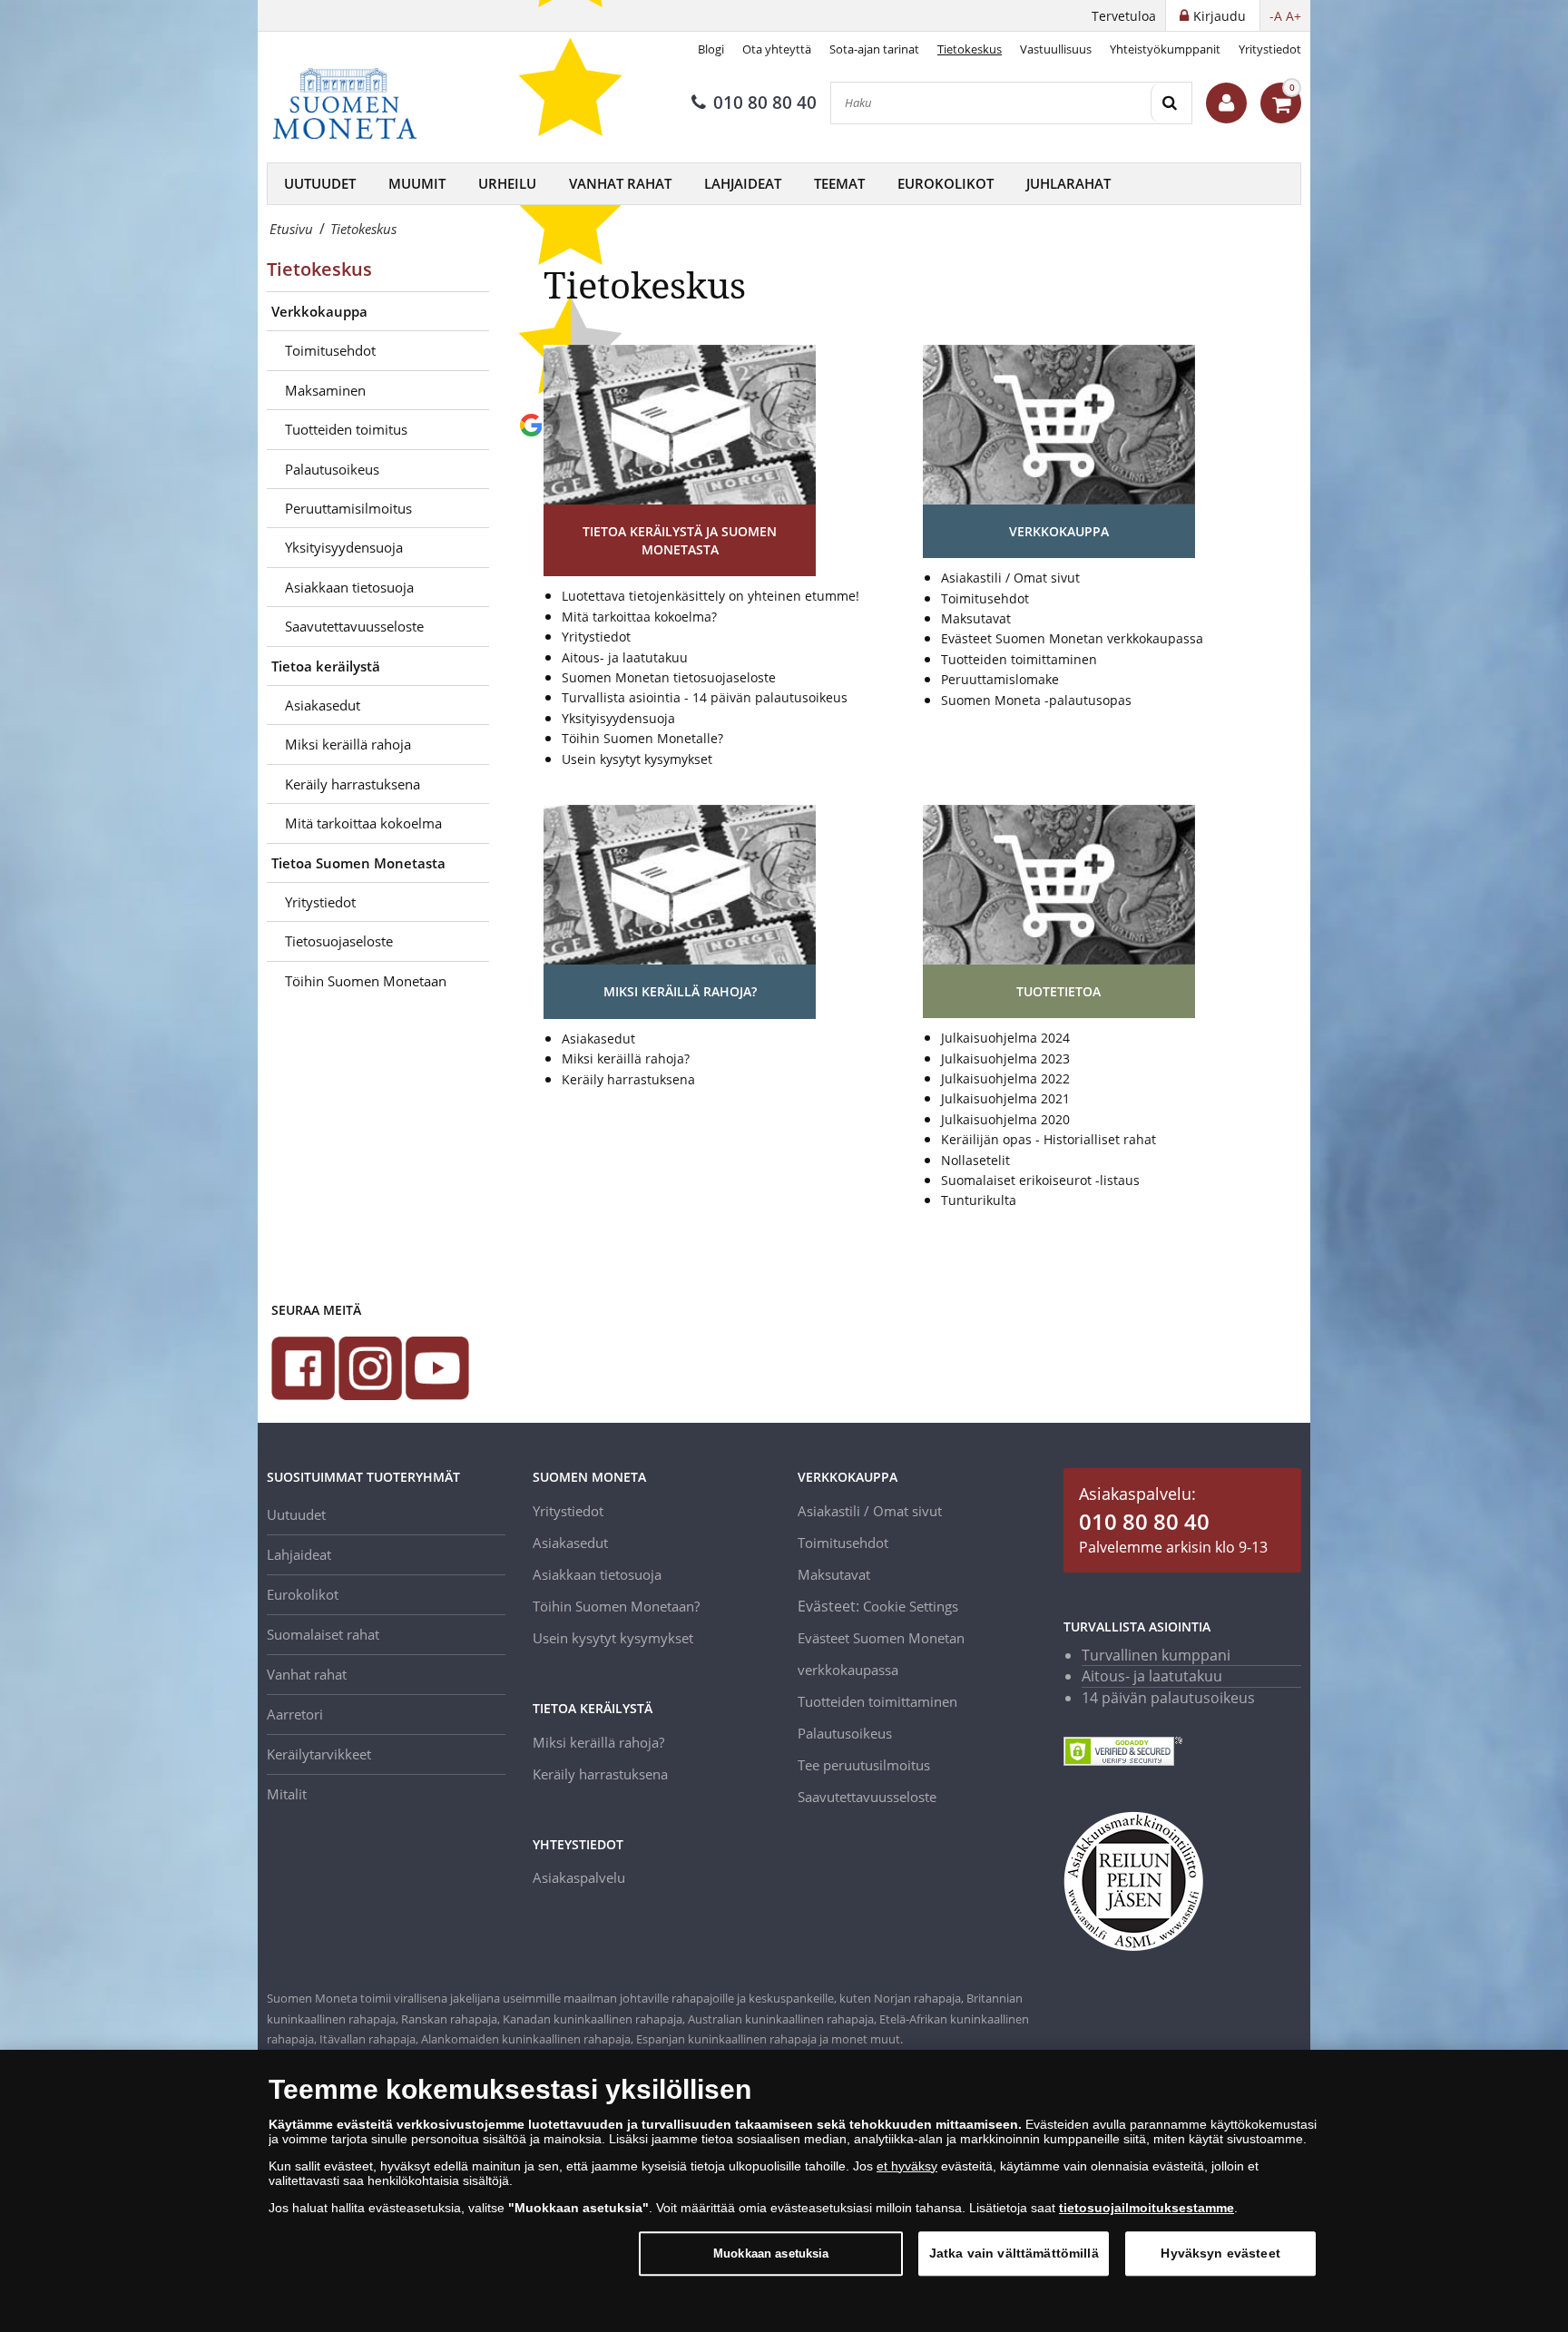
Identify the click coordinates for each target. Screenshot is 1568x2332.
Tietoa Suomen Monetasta (358, 863)
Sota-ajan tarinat (874, 49)
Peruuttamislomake (1000, 679)
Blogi (711, 49)
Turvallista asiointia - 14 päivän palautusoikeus (705, 697)
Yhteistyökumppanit (1165, 49)
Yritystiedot (1270, 49)
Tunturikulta (979, 1200)
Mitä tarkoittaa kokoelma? (639, 617)
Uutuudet (320, 183)
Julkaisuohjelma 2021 (1005, 1098)
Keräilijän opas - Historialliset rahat (1049, 1139)
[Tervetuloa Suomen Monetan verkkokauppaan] (1226, 103)
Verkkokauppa (319, 311)
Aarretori (295, 1714)
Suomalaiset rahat (323, 1634)
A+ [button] (1294, 16)
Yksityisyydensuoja (344, 547)
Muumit (417, 183)
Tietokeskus (970, 49)
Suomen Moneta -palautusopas (1036, 700)
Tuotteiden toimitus (346, 429)
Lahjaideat (743, 183)
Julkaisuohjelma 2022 (1005, 1078)
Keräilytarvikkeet (319, 1754)
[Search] (1171, 103)
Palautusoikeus (332, 469)
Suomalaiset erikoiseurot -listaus (1040, 1180)
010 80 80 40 (765, 103)
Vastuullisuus (1056, 49)
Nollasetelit (975, 1160)
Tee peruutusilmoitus (864, 1765)
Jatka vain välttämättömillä (1014, 2253)
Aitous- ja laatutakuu (625, 657)
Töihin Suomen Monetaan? (616, 1606)
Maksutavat (976, 618)
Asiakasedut (323, 705)
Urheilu (507, 183)
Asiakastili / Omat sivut (1010, 578)
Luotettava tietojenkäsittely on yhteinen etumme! (710, 596)
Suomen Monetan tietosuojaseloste (669, 677)
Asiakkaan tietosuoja (349, 587)
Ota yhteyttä (777, 49)
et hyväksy (907, 2166)
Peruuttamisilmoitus (348, 508)
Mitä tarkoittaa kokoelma (363, 823)
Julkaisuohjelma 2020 (1005, 1119)
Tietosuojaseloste (339, 941)
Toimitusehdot (330, 350)
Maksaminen (325, 390)
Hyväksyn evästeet (1220, 2253)
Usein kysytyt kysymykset (637, 759)
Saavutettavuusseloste (354, 626)
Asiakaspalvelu (579, 1877)
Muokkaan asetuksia (771, 2254)
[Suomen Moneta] (358, 103)
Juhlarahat (1068, 183)
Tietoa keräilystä (326, 666)
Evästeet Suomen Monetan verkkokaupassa (1072, 638)
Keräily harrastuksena (353, 784)
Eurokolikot (946, 183)
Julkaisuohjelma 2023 (1005, 1058)
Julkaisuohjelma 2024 (1005, 1038)
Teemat (839, 183)
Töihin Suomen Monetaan (366, 981)
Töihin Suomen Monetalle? (642, 738)
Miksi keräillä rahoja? (626, 1058)
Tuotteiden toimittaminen (1019, 659)
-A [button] (1276, 16)
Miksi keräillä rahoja (348, 744)
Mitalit (287, 1794)
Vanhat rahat (620, 183)
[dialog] (784, 2191)
